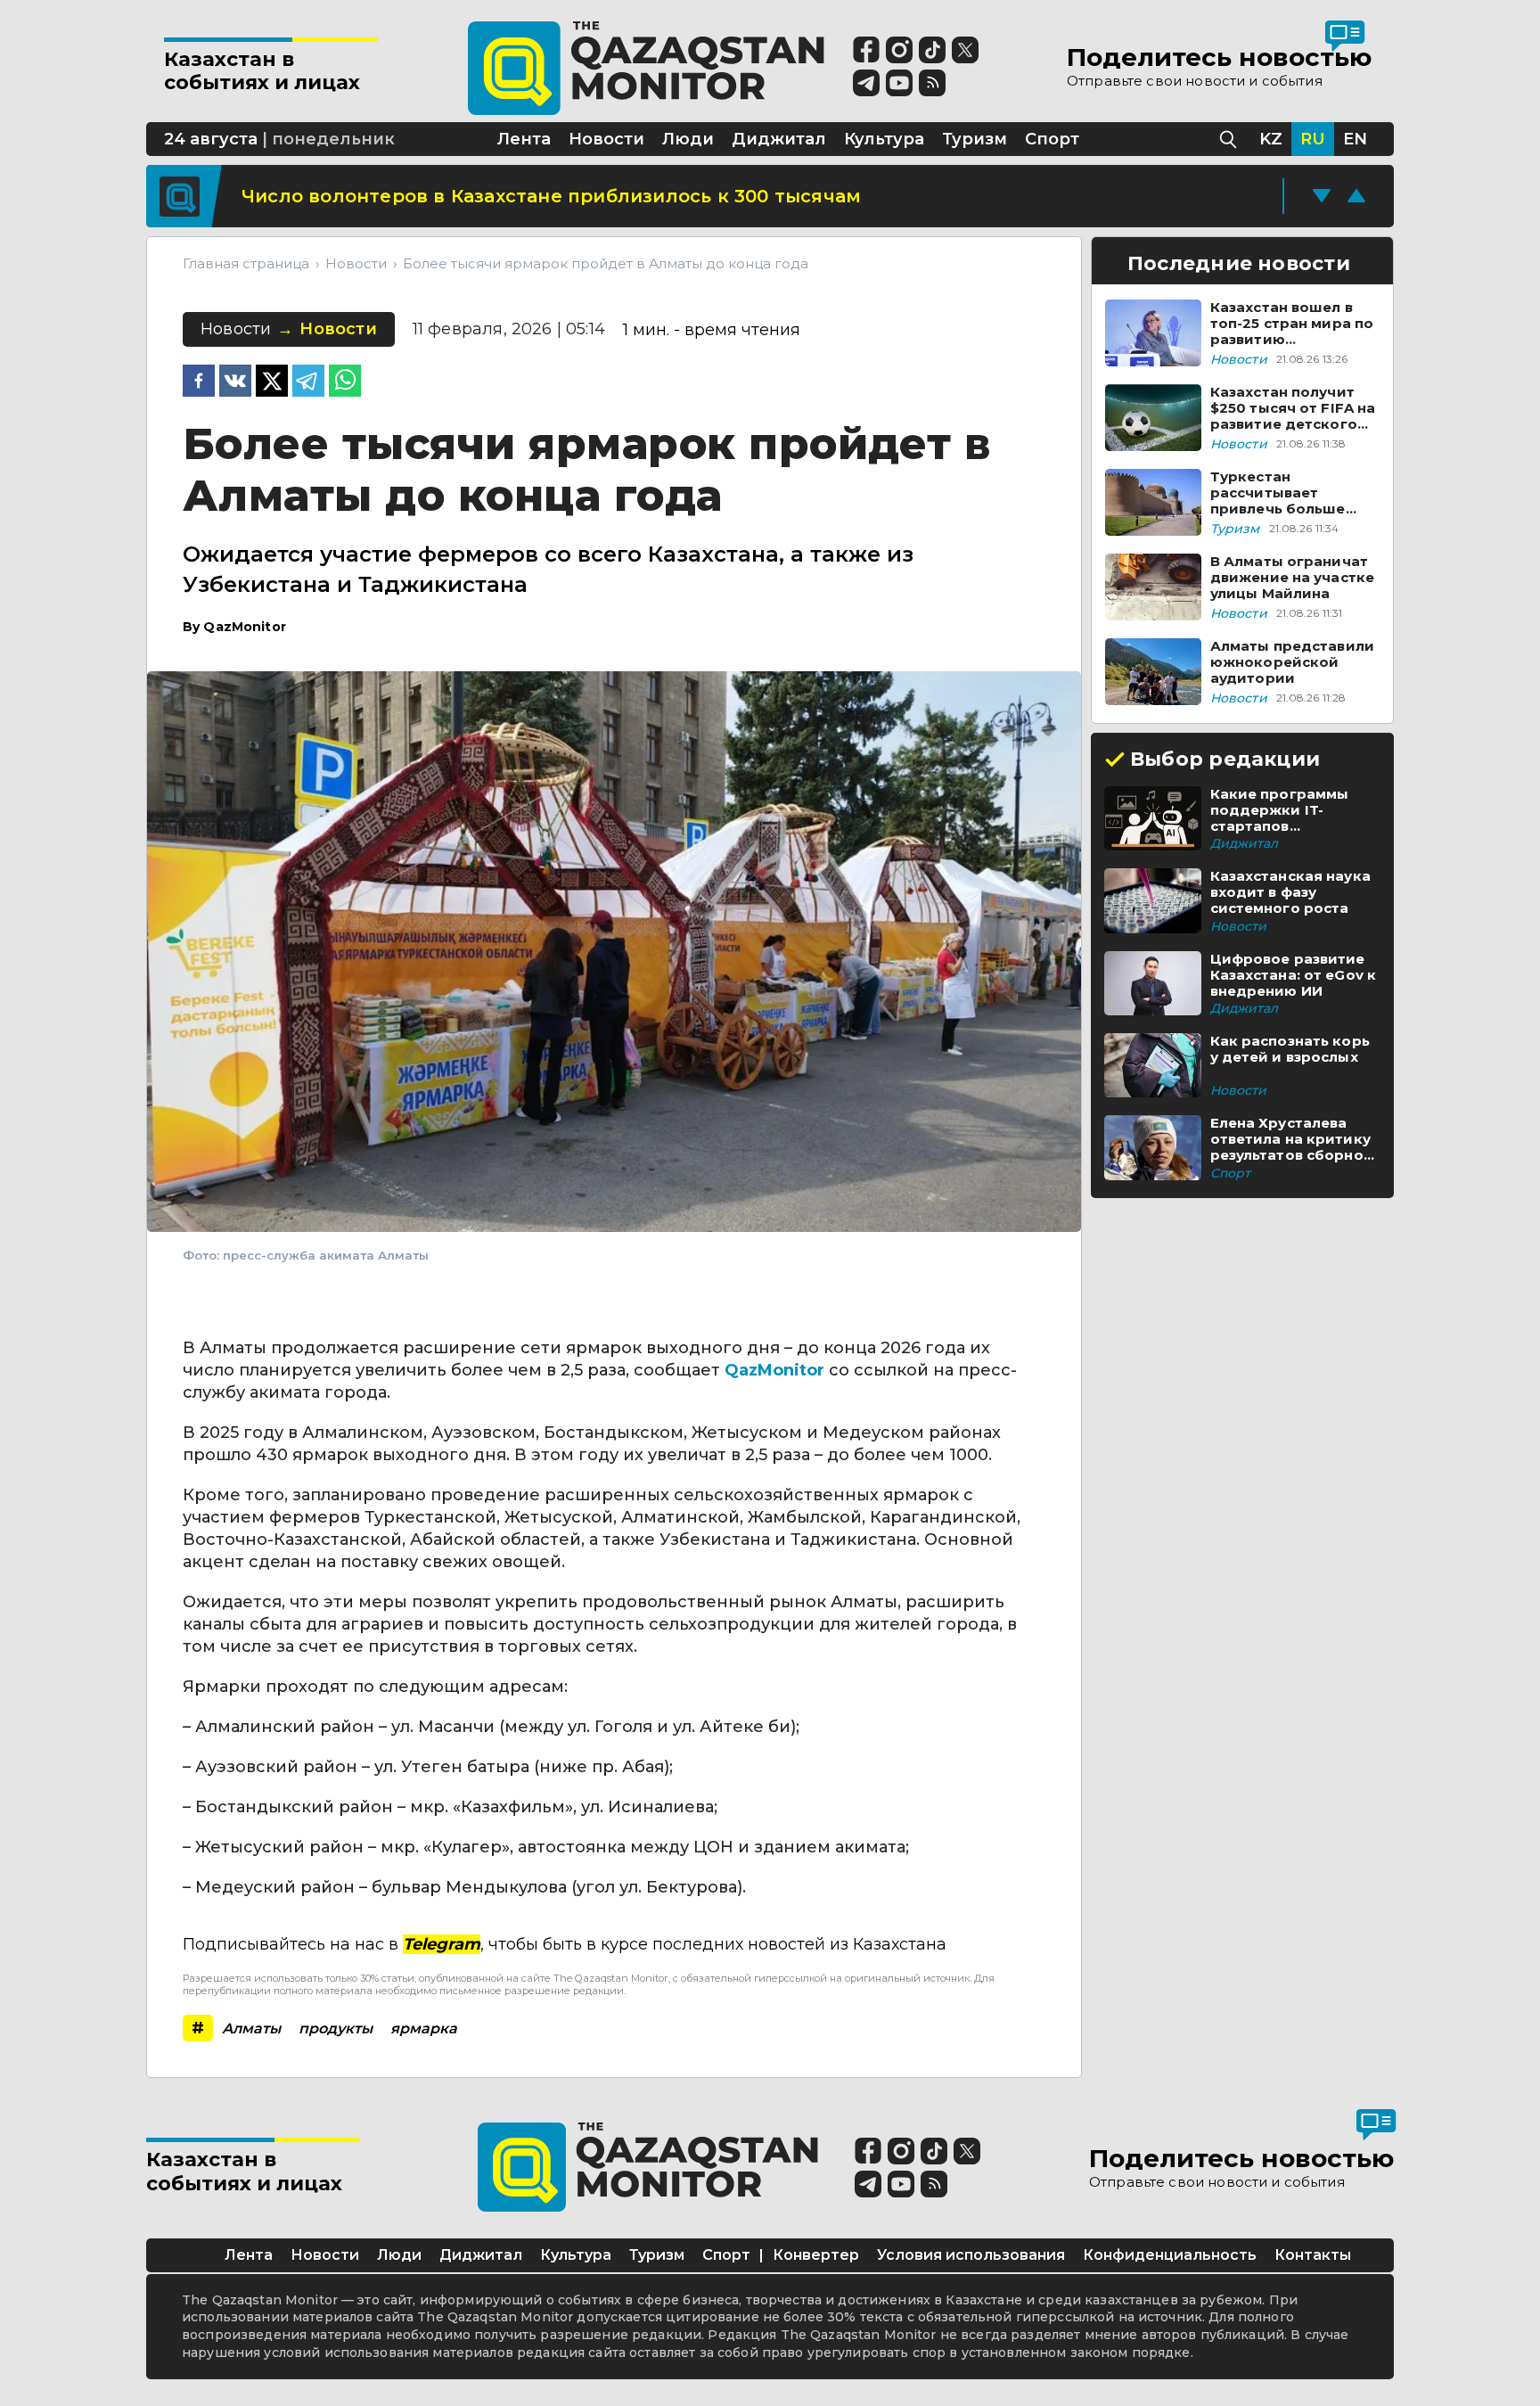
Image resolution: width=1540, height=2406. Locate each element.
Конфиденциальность (1170, 2255)
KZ (1271, 139)
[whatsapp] (345, 382)
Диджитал (481, 2255)
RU (1313, 139)
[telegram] (308, 382)
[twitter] (272, 382)
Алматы (251, 2028)
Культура (576, 2255)
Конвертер (816, 2255)
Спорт (726, 2255)
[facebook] (199, 382)
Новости (325, 2255)
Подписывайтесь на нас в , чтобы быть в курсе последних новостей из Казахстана (565, 1944)
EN (1355, 139)
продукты (336, 2028)
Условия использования (971, 2255)
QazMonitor (774, 1370)
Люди (399, 2255)
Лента (249, 2255)
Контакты (1313, 2255)
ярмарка (424, 2028)
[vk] (235, 382)
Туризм (657, 2255)
